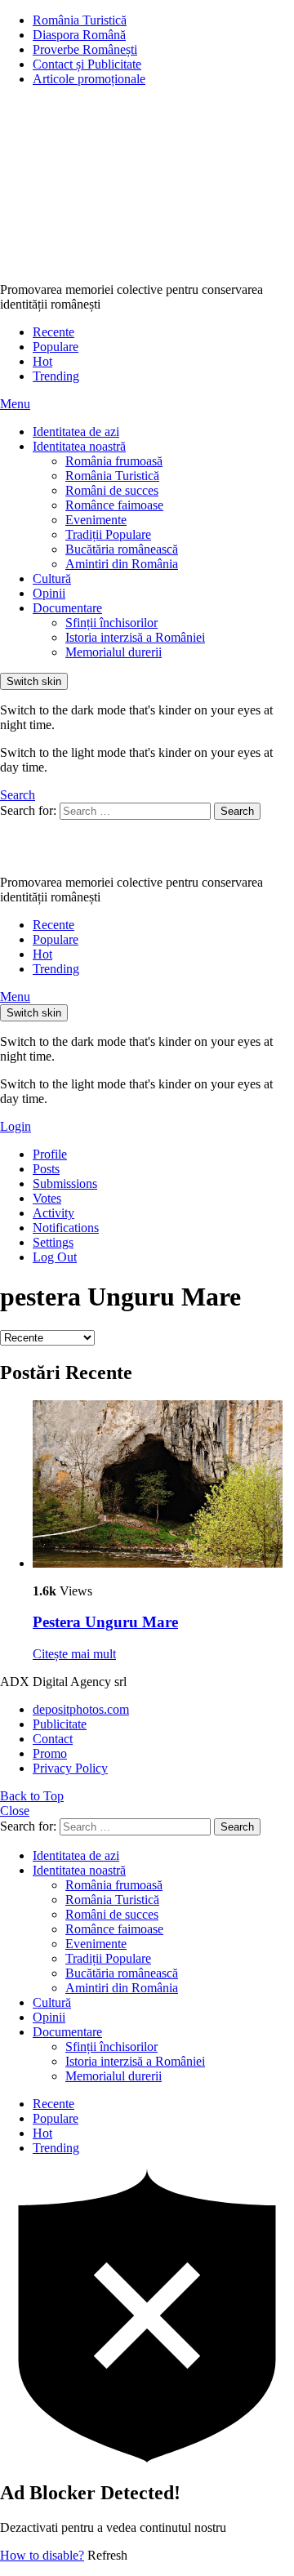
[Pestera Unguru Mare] (163, 1486)
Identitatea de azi (76, 432)
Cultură (52, 578)
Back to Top (32, 1796)
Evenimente (96, 520)
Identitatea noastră (79, 446)
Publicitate (60, 1724)
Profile (50, 1154)
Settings (53, 1242)
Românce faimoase (114, 505)
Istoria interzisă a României (135, 637)
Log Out (55, 1257)
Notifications (66, 1228)
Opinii (49, 593)
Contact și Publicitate (87, 64)
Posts (46, 1169)
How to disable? (42, 2555)
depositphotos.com (81, 1709)
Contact (53, 1739)
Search (237, 811)
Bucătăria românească (122, 549)
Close (15, 1811)
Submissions (65, 1183)
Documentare (67, 608)
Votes (47, 1198)
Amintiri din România (122, 564)
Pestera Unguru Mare (105, 1622)
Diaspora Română (79, 35)
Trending (56, 376)
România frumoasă (114, 461)
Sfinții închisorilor (111, 623)
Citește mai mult (74, 1654)
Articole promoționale (89, 79)
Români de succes (112, 490)
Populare (56, 347)
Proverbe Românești (85, 49)
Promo (50, 1753)
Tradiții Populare (108, 534)
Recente (53, 332)
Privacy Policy (70, 1768)
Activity (53, 1213)
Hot (42, 361)
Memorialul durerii (114, 652)
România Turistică (80, 20)
